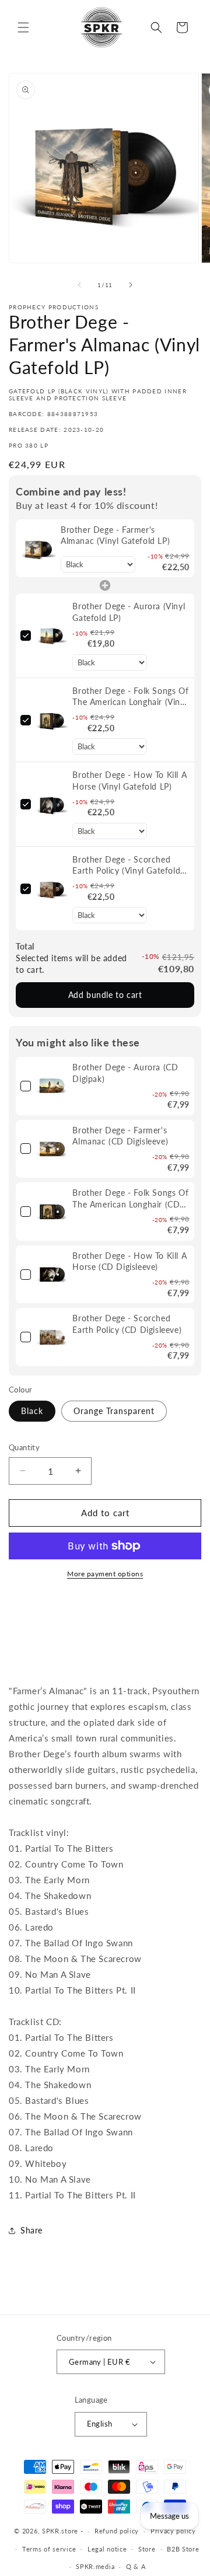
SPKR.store (60, 2531)
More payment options (105, 1574)
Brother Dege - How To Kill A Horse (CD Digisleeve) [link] (129, 1261)
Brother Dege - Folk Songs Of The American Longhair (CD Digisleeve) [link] (130, 1199)
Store (147, 2549)
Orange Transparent (114, 1411)
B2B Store (183, 2549)
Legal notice (107, 2549)
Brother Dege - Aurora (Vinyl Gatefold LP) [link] (129, 612)
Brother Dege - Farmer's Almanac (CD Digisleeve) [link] (120, 1136)
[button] (23, 27)
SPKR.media (95, 2566)
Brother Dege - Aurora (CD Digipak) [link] (125, 1073)
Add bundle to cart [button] (105, 995)
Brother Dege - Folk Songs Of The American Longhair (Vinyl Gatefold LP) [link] (130, 697)
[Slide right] (131, 285)
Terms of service (49, 2549)
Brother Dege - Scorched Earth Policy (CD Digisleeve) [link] (127, 1324)
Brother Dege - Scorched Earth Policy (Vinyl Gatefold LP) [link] (126, 865)
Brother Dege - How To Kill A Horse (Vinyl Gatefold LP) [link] (129, 781)
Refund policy (117, 2531)
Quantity (24, 1447)
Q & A (136, 2566)
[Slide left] (79, 285)
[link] (38, 549)
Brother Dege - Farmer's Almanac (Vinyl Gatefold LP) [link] (115, 535)
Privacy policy (173, 2531)
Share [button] (32, 2230)
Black (32, 1411)
